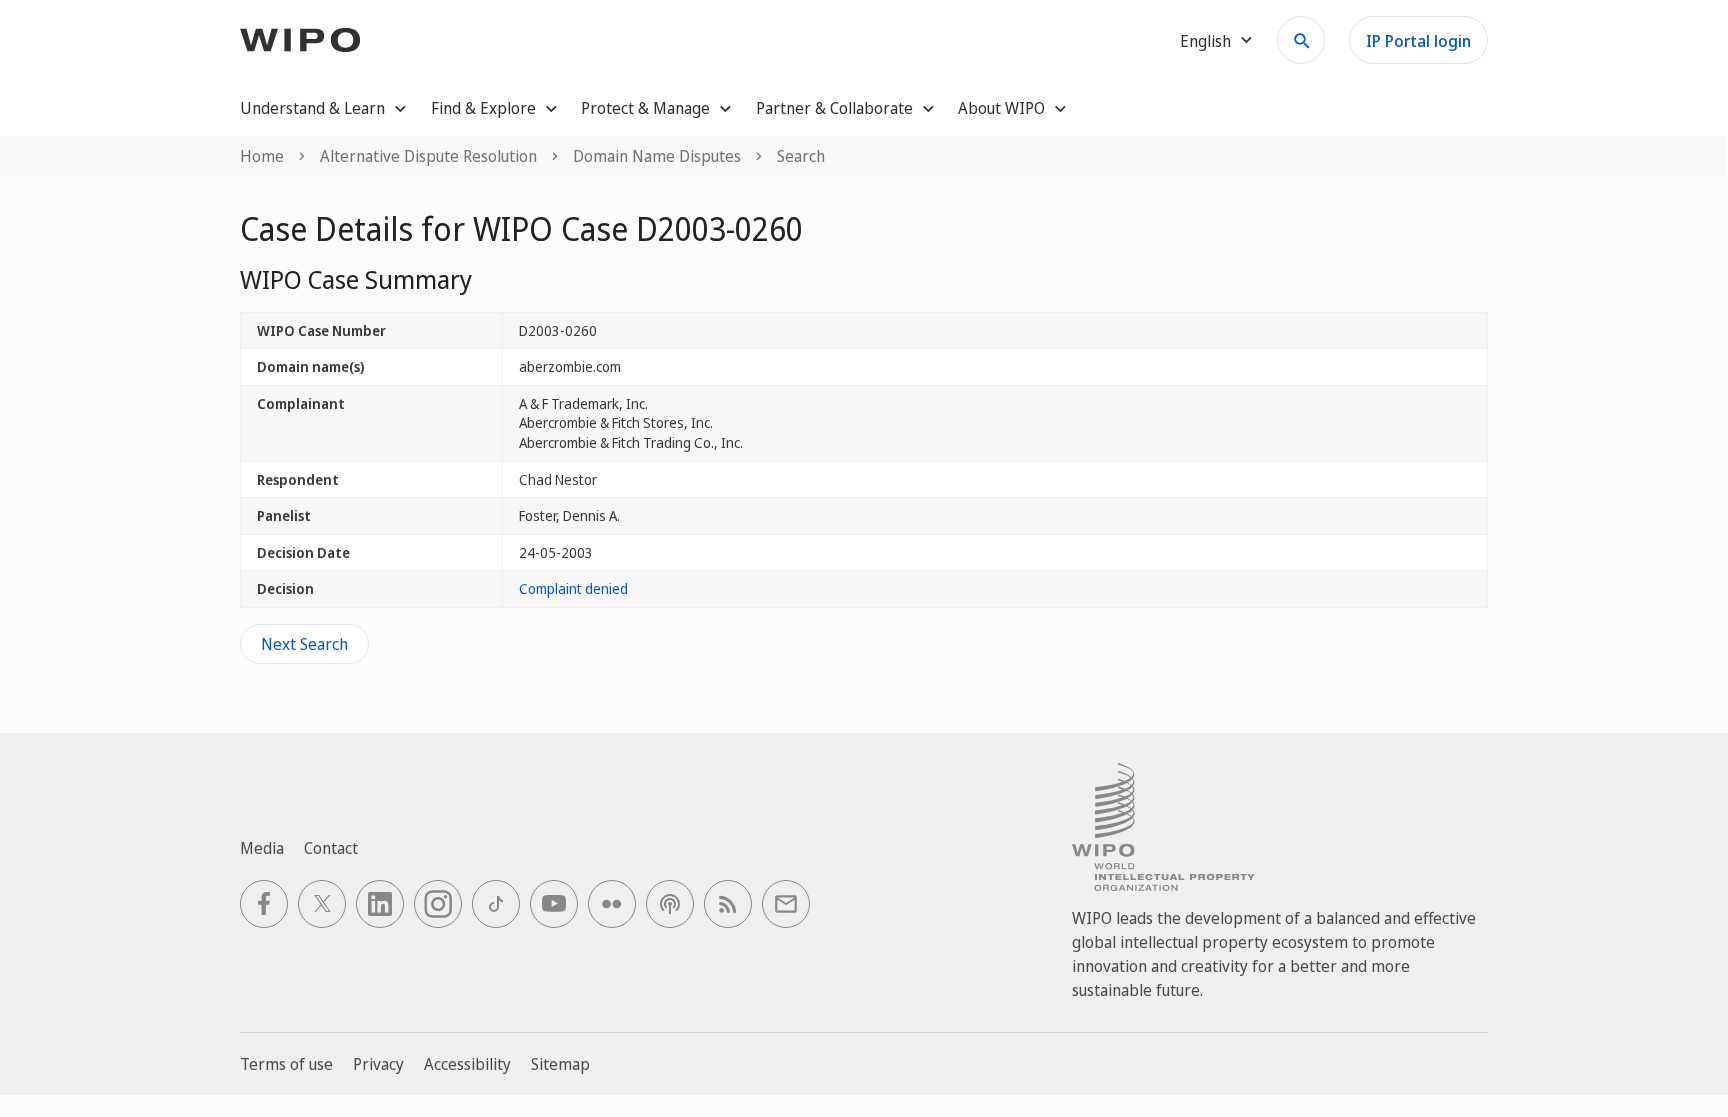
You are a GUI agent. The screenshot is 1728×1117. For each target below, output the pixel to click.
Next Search (304, 644)
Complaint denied (573, 588)
